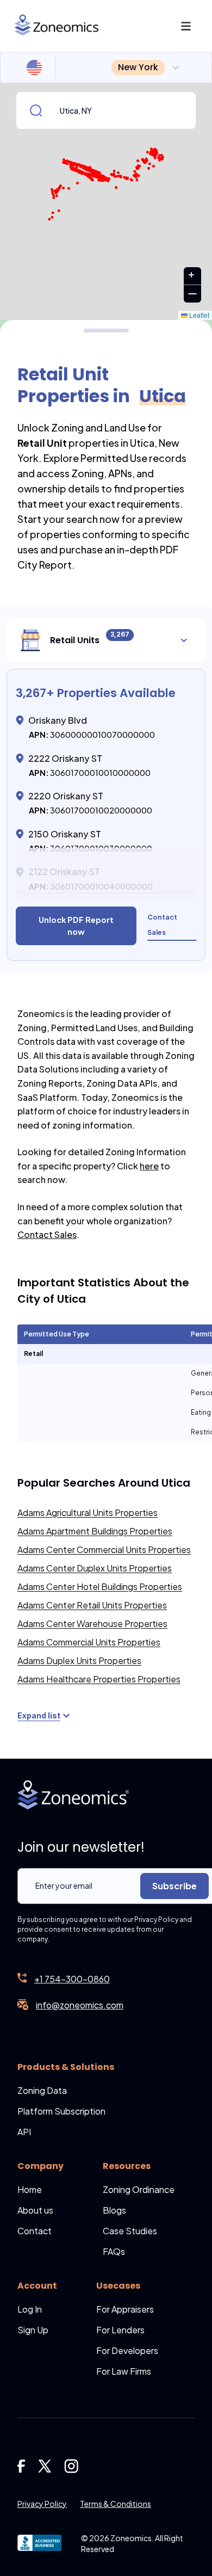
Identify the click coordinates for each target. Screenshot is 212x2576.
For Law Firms (124, 2371)
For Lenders (120, 2330)
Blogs (114, 2210)
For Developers (127, 2350)
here (149, 1166)
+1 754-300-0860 (72, 1979)
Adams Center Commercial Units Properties (104, 1549)
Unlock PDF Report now (76, 925)
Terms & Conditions (116, 2504)
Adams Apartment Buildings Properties (95, 1531)
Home (30, 2189)
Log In (30, 2309)
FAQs (114, 2251)
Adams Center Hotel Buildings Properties (100, 1586)
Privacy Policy (42, 2504)
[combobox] (113, 67)
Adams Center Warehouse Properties (92, 1623)
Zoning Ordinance (139, 2189)
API (24, 2132)
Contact (35, 2231)
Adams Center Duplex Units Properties (95, 1568)
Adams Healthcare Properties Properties (99, 1679)
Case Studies (130, 2231)
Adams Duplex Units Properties (79, 1660)
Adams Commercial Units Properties (89, 1642)
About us (35, 2210)
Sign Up (33, 2330)
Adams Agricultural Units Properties (88, 1512)
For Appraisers (125, 2309)
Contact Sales (47, 1234)
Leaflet (198, 315)
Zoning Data (42, 2090)
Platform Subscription (61, 2111)
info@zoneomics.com (80, 2005)
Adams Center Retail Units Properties (92, 1605)
